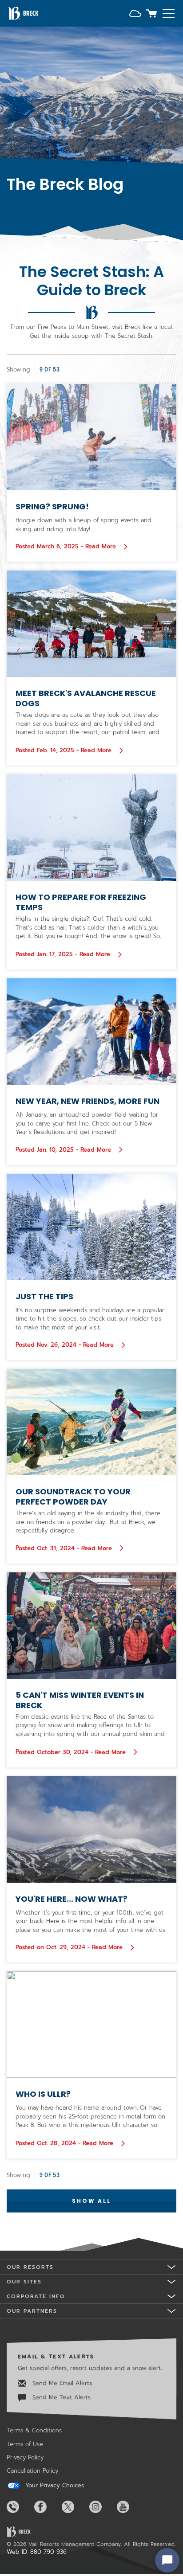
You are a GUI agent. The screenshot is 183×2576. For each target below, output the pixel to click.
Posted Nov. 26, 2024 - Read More (66, 1345)
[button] (135, 14)
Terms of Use (25, 2444)
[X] (75, 2507)
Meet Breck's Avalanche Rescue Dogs (86, 698)
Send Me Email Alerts (61, 2383)
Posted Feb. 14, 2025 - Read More (70, 750)
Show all (91, 2201)
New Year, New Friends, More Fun (88, 1101)
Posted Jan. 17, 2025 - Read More (69, 954)
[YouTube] (130, 2507)
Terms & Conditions (34, 2430)
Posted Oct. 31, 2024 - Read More (70, 1548)
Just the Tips (44, 1296)
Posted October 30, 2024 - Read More (72, 1752)
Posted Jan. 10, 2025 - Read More (70, 1149)
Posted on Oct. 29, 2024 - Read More (70, 1947)
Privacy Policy (25, 2457)
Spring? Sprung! (52, 506)
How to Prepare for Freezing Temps (81, 902)
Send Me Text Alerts (60, 2397)
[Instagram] (102, 2507)
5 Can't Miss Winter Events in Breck (80, 1700)
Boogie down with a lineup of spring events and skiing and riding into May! (84, 525)
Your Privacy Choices (54, 2486)
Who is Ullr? (43, 2094)
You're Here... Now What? (72, 1899)
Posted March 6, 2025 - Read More (67, 546)
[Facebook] (47, 2507)
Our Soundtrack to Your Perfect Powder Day (73, 1497)
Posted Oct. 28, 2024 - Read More (66, 2143)
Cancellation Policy (32, 2471)
